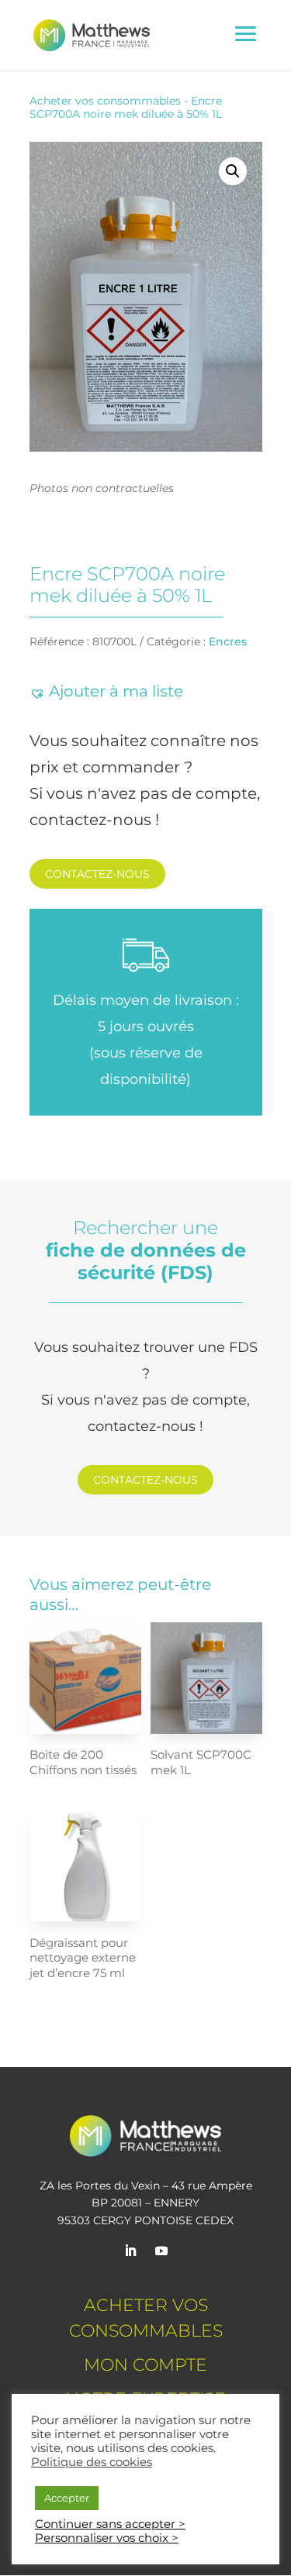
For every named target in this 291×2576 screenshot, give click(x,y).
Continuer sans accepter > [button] (110, 2524)
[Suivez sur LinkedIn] (130, 2251)
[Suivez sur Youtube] (161, 2251)
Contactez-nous (97, 874)
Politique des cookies (92, 2462)
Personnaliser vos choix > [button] (107, 2538)
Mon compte (145, 2365)
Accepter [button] (67, 2498)
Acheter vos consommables (105, 101)
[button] (233, 171)
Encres (228, 641)
